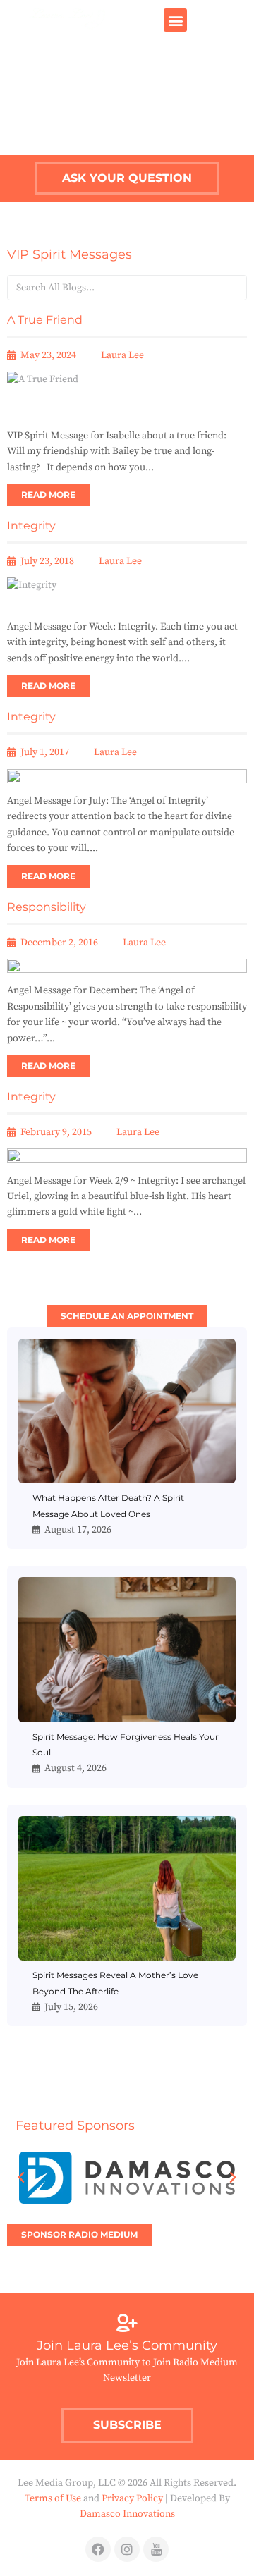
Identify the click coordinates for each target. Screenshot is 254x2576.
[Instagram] (127, 2549)
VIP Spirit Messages (69, 254)
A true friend (45, 320)
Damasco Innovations (127, 2514)
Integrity (31, 526)
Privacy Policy (132, 2498)
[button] (175, 20)
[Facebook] (98, 2549)
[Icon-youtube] (156, 2549)
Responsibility (47, 907)
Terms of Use (53, 2498)
